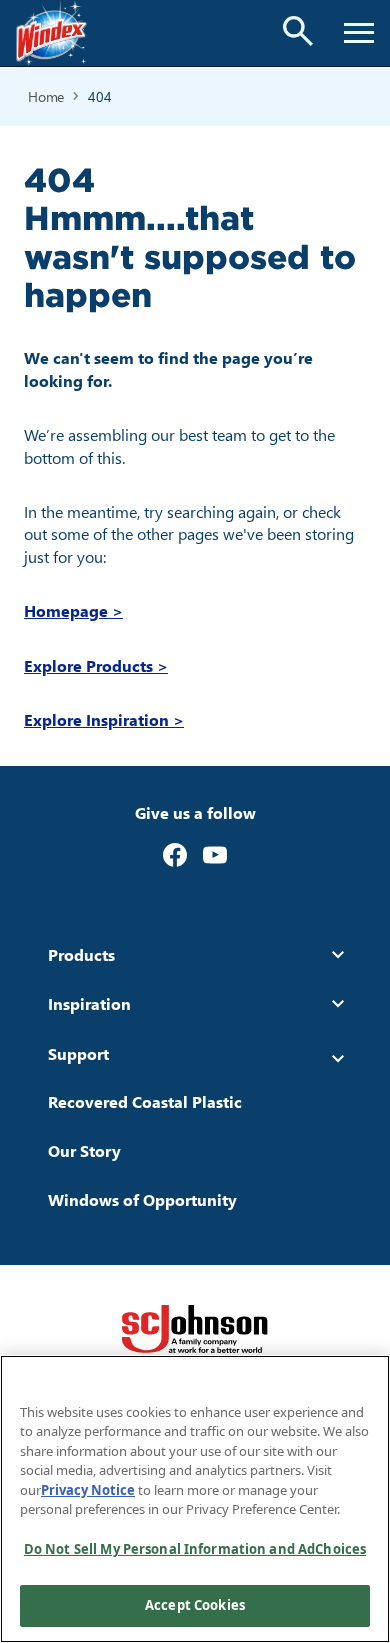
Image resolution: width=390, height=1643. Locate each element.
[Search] (298, 31)
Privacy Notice (88, 1490)
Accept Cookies (195, 1605)
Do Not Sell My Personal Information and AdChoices (195, 1549)
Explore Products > (96, 665)
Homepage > (73, 610)
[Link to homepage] (51, 33)
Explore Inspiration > (104, 719)
